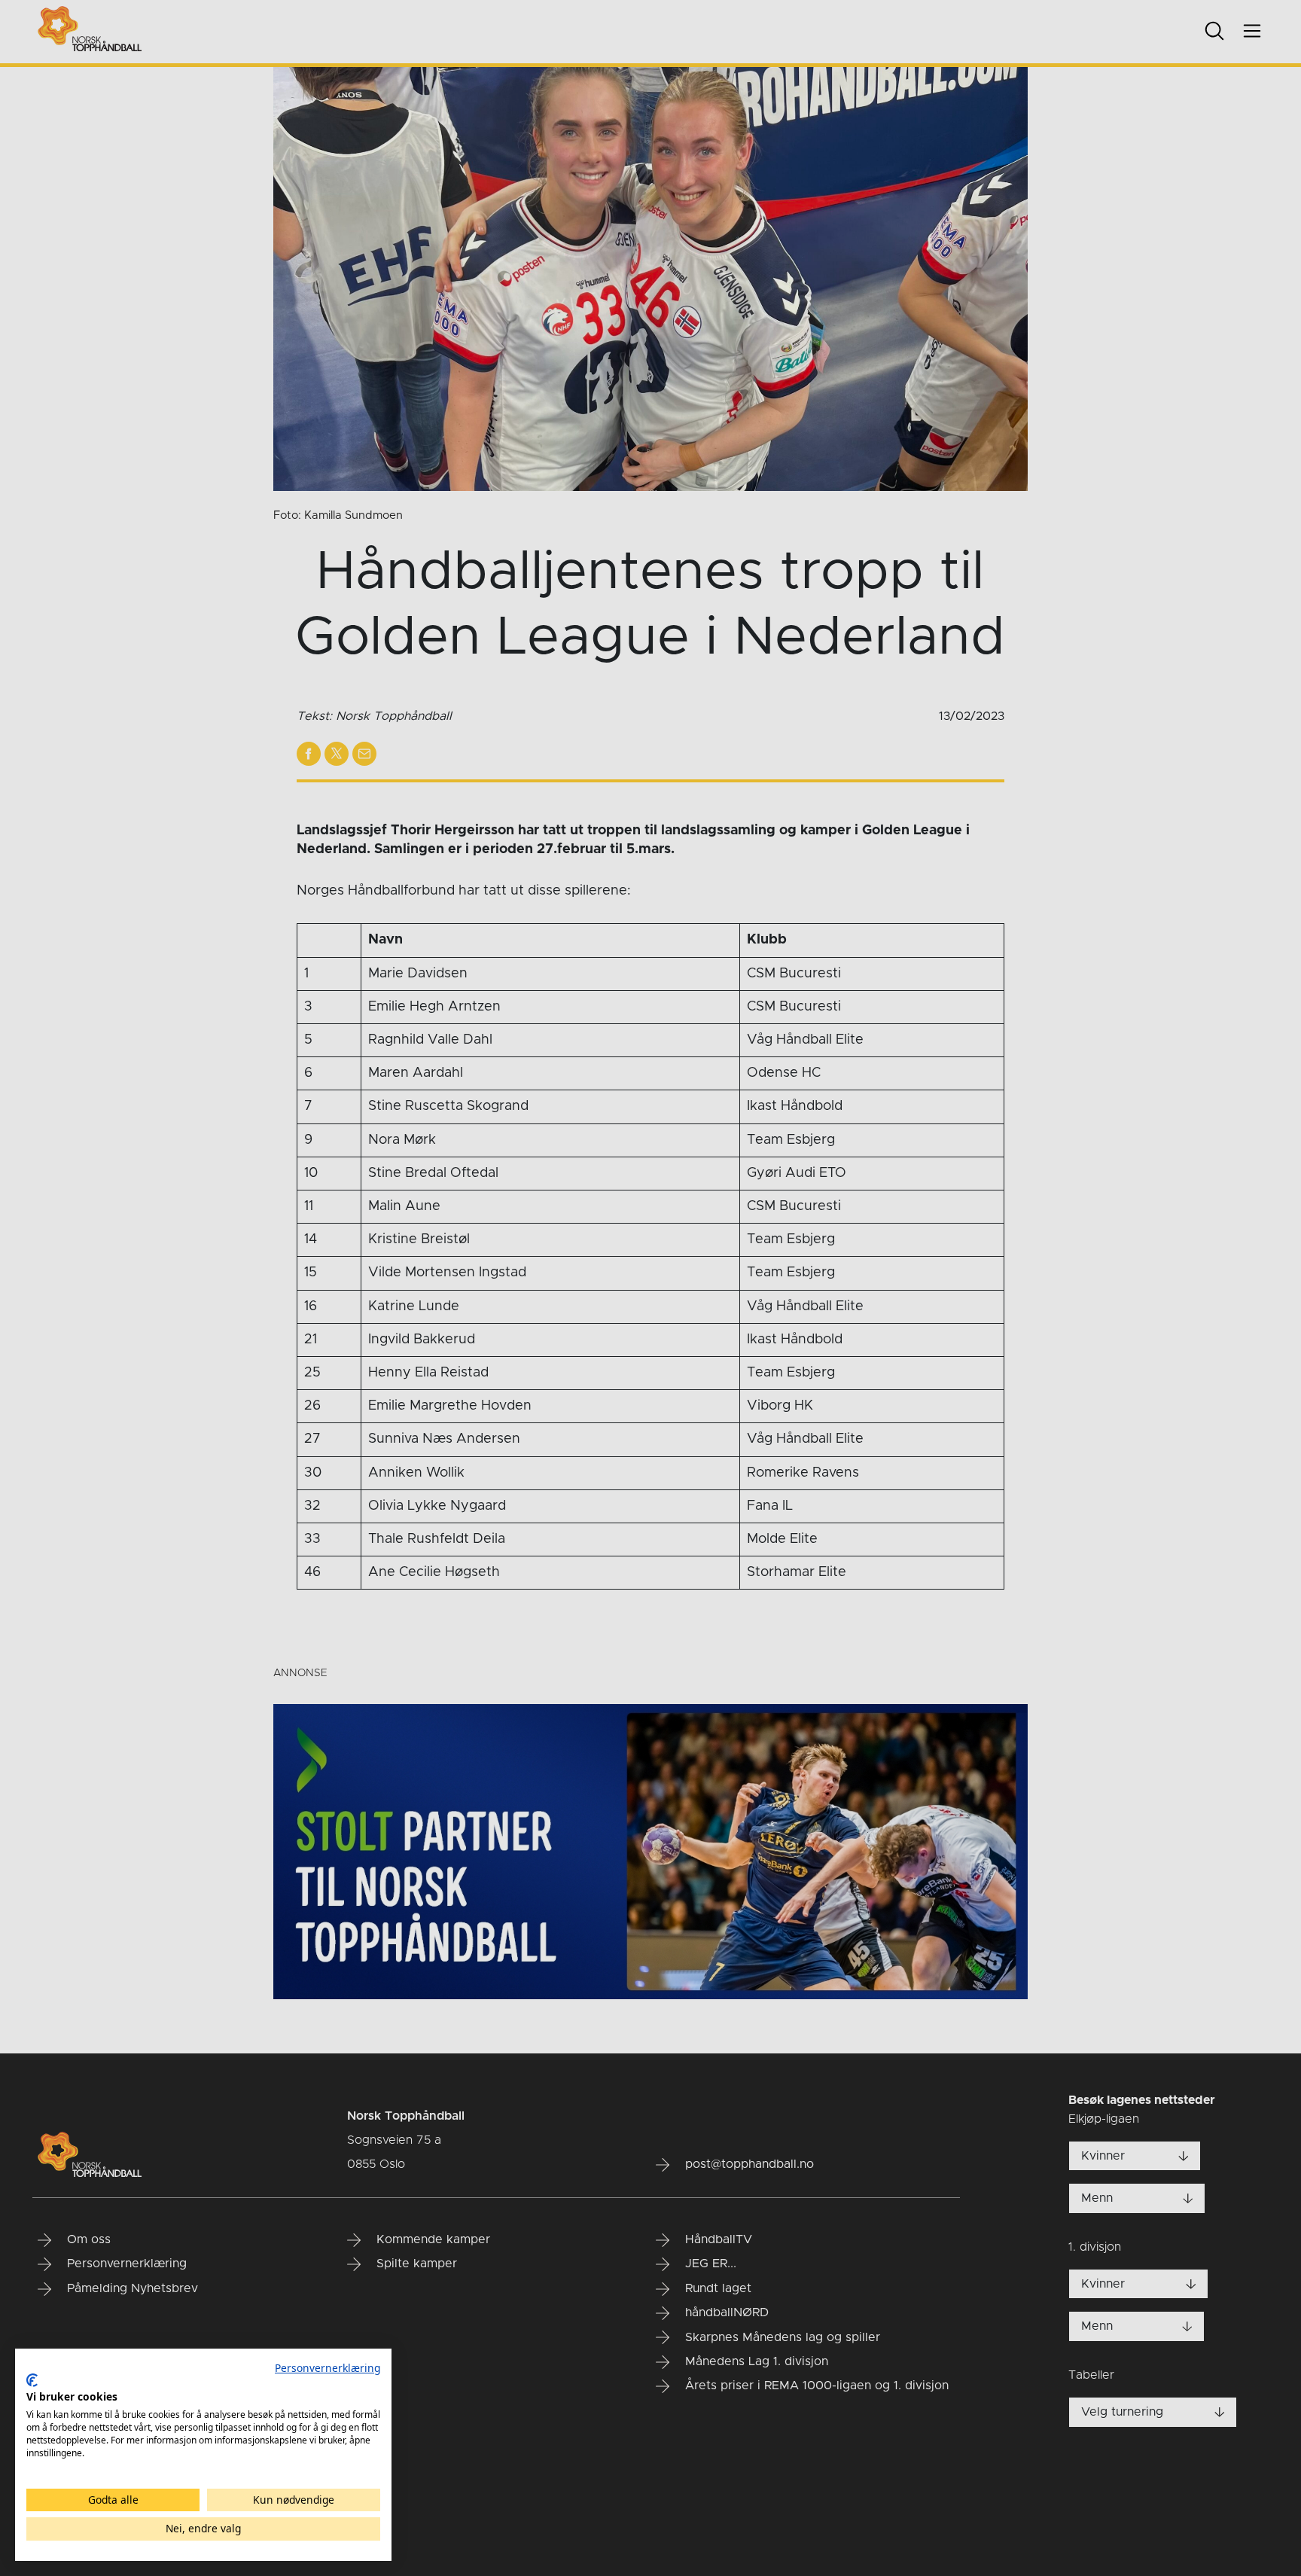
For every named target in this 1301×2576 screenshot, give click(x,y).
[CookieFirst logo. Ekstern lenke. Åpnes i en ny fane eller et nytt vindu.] (32, 2380)
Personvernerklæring (328, 2368)
